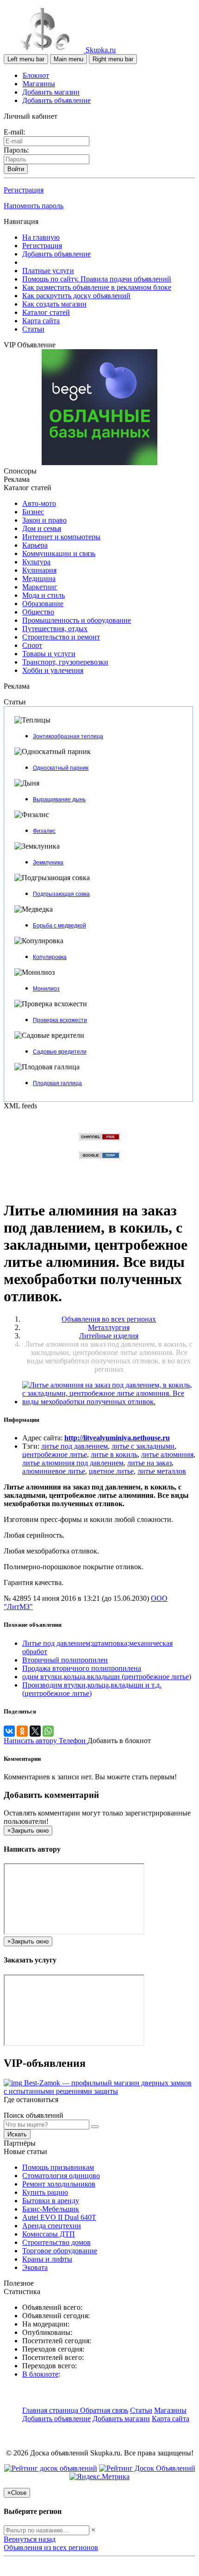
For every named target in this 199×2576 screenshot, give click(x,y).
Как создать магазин (54, 304)
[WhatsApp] (48, 1731)
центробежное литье (55, 1454)
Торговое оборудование (60, 2251)
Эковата (35, 2267)
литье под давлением (75, 1446)
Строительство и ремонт (61, 637)
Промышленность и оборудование (77, 620)
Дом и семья (42, 528)
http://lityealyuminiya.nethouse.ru (117, 1438)
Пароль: (16, 150)
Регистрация (24, 190)
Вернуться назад (30, 2539)
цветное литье (111, 1471)
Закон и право (44, 520)
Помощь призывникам (58, 2167)
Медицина (39, 578)
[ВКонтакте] (9, 1731)
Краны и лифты (47, 2259)
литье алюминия (167, 1454)
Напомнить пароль (34, 206)
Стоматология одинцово (61, 2176)
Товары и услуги (49, 654)
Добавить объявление (56, 100)
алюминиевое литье (54, 1471)
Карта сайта (41, 321)
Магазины (39, 84)
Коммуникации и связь (59, 553)
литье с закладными (143, 1446)
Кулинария (39, 570)
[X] (35, 1731)
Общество (38, 612)
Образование (43, 604)
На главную (41, 237)
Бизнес (33, 512)
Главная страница (51, 2410)
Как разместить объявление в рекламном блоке (97, 287)
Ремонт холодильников (59, 2184)
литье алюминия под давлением (73, 1463)
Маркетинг (40, 587)
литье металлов (162, 1471)
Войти (16, 169)
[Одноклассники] (22, 1731)
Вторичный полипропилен (65, 1660)
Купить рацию (45, 2192)
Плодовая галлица (57, 1083)
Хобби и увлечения (53, 670)
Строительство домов (56, 2242)
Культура (36, 562)
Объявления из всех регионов (51, 2547)
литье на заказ (149, 1463)
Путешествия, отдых (55, 629)
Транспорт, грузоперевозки (65, 662)
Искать (17, 2134)
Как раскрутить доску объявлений (76, 296)
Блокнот (36, 75)
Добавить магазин (51, 92)
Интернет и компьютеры (61, 537)
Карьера (35, 545)
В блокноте (40, 2374)
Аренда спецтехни (52, 2226)
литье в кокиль (114, 1454)
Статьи (33, 329)
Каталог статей (46, 312)
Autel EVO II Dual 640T (59, 2217)
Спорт (32, 645)
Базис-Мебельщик (51, 2209)
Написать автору (31, 1741)
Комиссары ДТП (49, 2234)
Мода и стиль (44, 595)
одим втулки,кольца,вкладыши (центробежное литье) (107, 1677)
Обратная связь (104, 2410)
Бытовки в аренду (51, 2201)
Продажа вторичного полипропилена (82, 1668)
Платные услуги (48, 271)
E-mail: (14, 132)
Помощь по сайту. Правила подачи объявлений (97, 279)
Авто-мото (39, 503)
